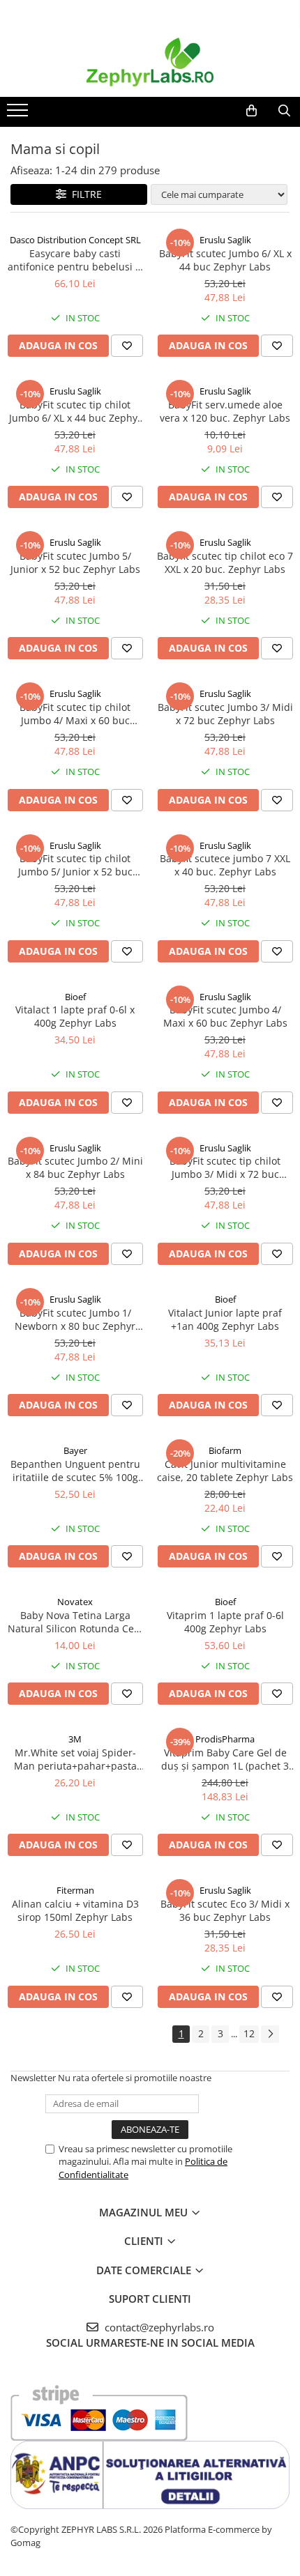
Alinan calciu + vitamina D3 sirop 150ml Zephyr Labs (75, 1910)
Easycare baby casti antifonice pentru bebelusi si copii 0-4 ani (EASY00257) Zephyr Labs (75, 260)
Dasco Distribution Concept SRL (75, 240)
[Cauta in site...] (284, 111)
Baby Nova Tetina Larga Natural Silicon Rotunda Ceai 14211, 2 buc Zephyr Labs (75, 1622)
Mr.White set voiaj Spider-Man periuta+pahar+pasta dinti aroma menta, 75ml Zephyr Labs (75, 1759)
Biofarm (225, 1450)
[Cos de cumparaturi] (252, 111)
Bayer (75, 1450)
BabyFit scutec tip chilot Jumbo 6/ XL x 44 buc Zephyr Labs (75, 411)
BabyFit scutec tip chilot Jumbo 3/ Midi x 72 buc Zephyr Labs (225, 1167)
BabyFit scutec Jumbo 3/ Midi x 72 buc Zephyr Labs (225, 714)
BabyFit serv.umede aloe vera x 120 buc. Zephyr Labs (225, 411)
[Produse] (19, 114)
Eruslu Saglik (225, 240)
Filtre (84, 194)
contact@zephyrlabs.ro (158, 2327)
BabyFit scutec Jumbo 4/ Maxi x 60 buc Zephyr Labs (225, 1016)
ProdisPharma (225, 1739)
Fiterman (75, 1890)
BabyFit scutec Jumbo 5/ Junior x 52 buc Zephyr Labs (75, 562)
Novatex (75, 1602)
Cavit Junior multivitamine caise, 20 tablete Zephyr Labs (225, 1471)
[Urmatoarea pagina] (270, 2034)
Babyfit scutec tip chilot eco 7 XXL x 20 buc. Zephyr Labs (225, 562)
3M (75, 1739)
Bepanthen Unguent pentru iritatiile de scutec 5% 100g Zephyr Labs (75, 1471)
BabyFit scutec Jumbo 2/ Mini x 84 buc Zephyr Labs (75, 1167)
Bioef (75, 997)
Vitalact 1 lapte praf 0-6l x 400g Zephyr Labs (75, 1016)
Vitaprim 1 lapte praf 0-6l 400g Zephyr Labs (225, 1622)
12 (249, 2033)
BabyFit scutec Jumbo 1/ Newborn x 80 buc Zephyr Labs (75, 1319)
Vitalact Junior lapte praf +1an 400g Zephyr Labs (225, 1319)
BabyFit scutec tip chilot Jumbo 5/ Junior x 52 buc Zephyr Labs (75, 865)
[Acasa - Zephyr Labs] (150, 62)
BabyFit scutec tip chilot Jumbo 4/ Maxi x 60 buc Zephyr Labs (75, 714)
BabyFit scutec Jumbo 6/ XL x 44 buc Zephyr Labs (225, 260)
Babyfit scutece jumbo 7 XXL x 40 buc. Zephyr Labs (225, 865)
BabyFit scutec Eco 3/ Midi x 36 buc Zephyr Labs (225, 1910)
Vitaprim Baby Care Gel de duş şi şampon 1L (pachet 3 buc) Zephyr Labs (225, 1759)
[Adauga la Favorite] (127, 346)
